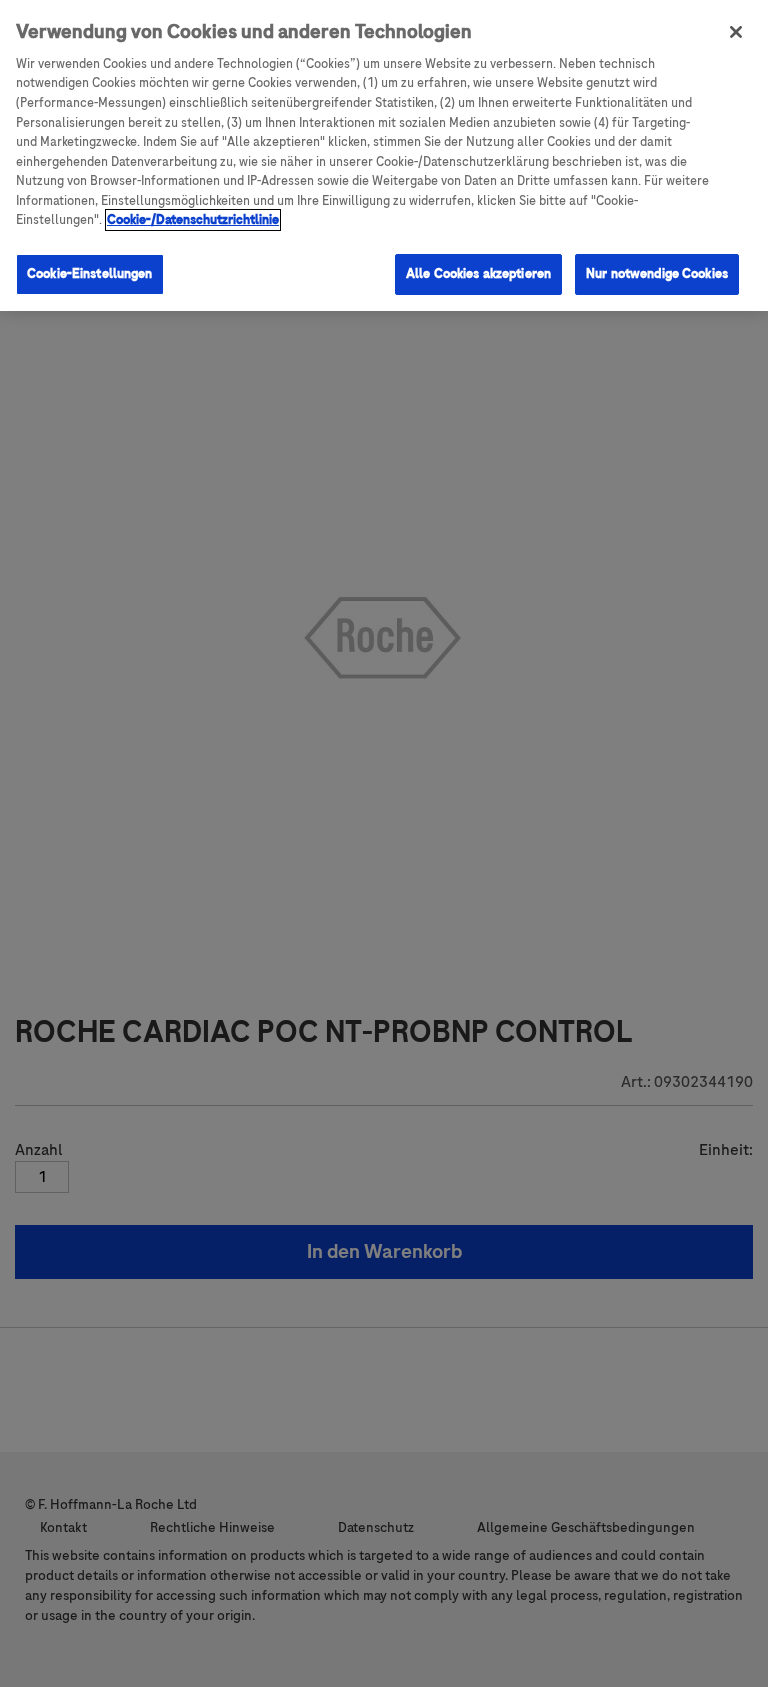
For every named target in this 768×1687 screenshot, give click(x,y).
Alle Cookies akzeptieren (478, 274)
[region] (384, 155)
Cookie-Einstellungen (90, 274)
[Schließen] (736, 32)
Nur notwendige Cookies (657, 274)
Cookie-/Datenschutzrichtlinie (193, 220)
